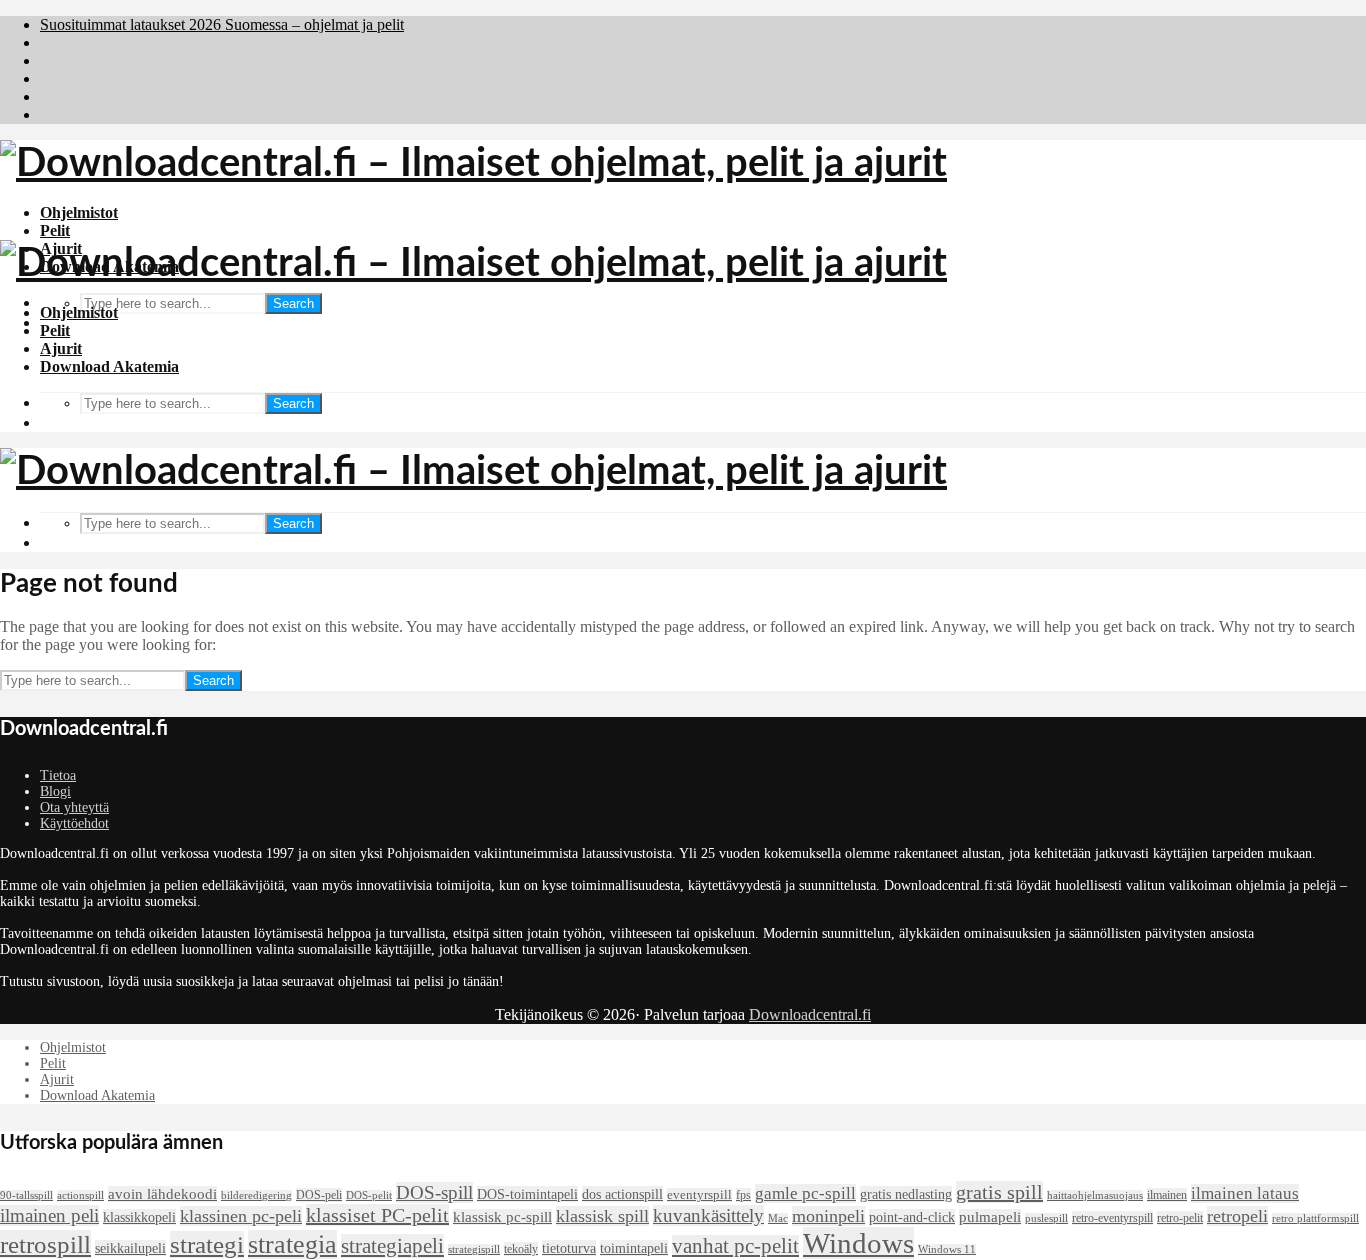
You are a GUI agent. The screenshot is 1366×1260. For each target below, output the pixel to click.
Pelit (55, 230)
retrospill (45, 1244)
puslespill (1046, 1218)
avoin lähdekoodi (162, 1194)
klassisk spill (602, 1216)
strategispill (474, 1249)
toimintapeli (634, 1248)
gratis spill (999, 1192)
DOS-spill (434, 1192)
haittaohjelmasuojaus (1095, 1195)
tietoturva (569, 1248)
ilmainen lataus (1245, 1193)
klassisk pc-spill (502, 1217)
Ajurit (61, 348)
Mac (778, 1218)
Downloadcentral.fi (810, 1014)
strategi (207, 1244)
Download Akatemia (109, 366)
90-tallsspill (26, 1195)
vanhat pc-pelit (735, 1246)
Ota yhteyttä (74, 807)
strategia (292, 1244)
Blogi (55, 791)
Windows (858, 1243)
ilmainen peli (49, 1215)
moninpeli (828, 1216)
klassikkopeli (139, 1217)
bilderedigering (256, 1195)
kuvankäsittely (708, 1215)
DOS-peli (319, 1195)
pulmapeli (990, 1217)
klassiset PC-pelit (377, 1215)
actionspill (80, 1195)
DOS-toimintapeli (527, 1194)
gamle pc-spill (805, 1193)
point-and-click (912, 1217)
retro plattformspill (1315, 1218)
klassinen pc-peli (241, 1216)
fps (743, 1195)
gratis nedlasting (906, 1194)
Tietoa (58, 775)
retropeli (1237, 1216)
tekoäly (521, 1249)
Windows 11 (947, 1249)
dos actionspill (622, 1194)
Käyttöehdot (74, 823)
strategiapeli (392, 1246)
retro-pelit (1180, 1218)
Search (293, 303)
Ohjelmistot (79, 212)
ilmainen (1167, 1195)
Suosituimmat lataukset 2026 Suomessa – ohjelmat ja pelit (222, 24)
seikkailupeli (130, 1248)
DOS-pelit (369, 1195)
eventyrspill (699, 1195)
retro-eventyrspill (1112, 1218)
